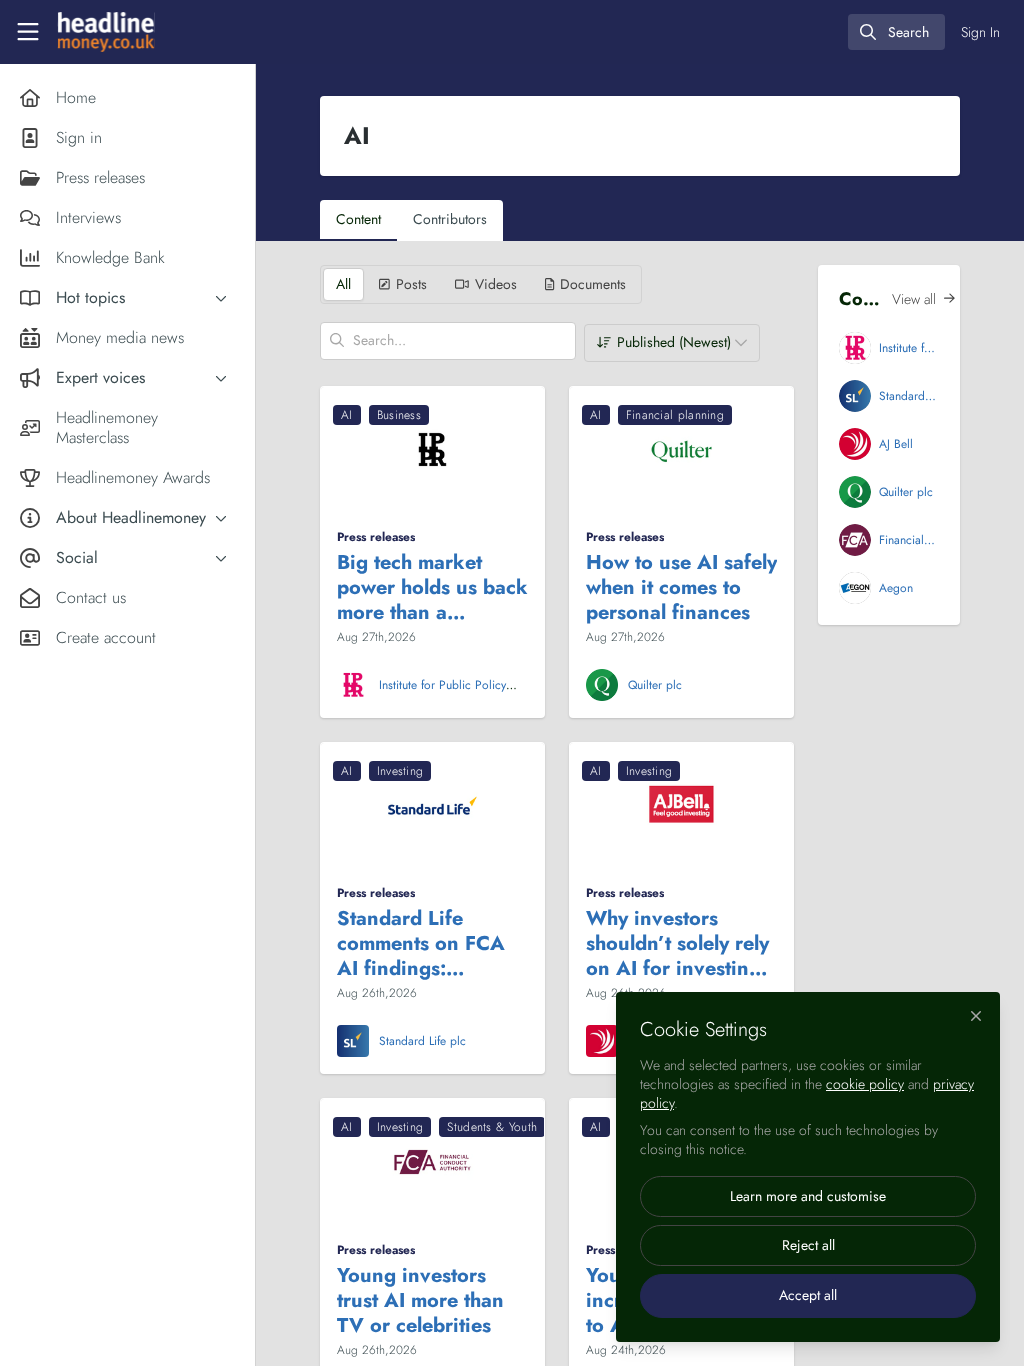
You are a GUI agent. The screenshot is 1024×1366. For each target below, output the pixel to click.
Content (358, 219)
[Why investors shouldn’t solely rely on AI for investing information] (681, 805)
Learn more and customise (808, 1196)
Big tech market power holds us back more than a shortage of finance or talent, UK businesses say (432, 587)
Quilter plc (655, 685)
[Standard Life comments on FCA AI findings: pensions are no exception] (432, 805)
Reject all (808, 1245)
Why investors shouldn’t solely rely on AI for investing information (677, 943)
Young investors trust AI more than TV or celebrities (420, 1300)
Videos (496, 284)
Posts (411, 284)
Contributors (450, 219)
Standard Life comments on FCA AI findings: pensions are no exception (421, 943)
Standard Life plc (422, 1041)
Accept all (808, 1295)
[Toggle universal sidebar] (28, 32)
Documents (593, 284)
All (343, 284)
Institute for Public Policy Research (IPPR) (442, 693)
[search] (896, 32)
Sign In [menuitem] (980, 32)
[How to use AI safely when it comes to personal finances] (681, 449)
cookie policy (865, 1084)
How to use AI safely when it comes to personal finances (681, 587)
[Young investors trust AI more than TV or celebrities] (432, 1161)
